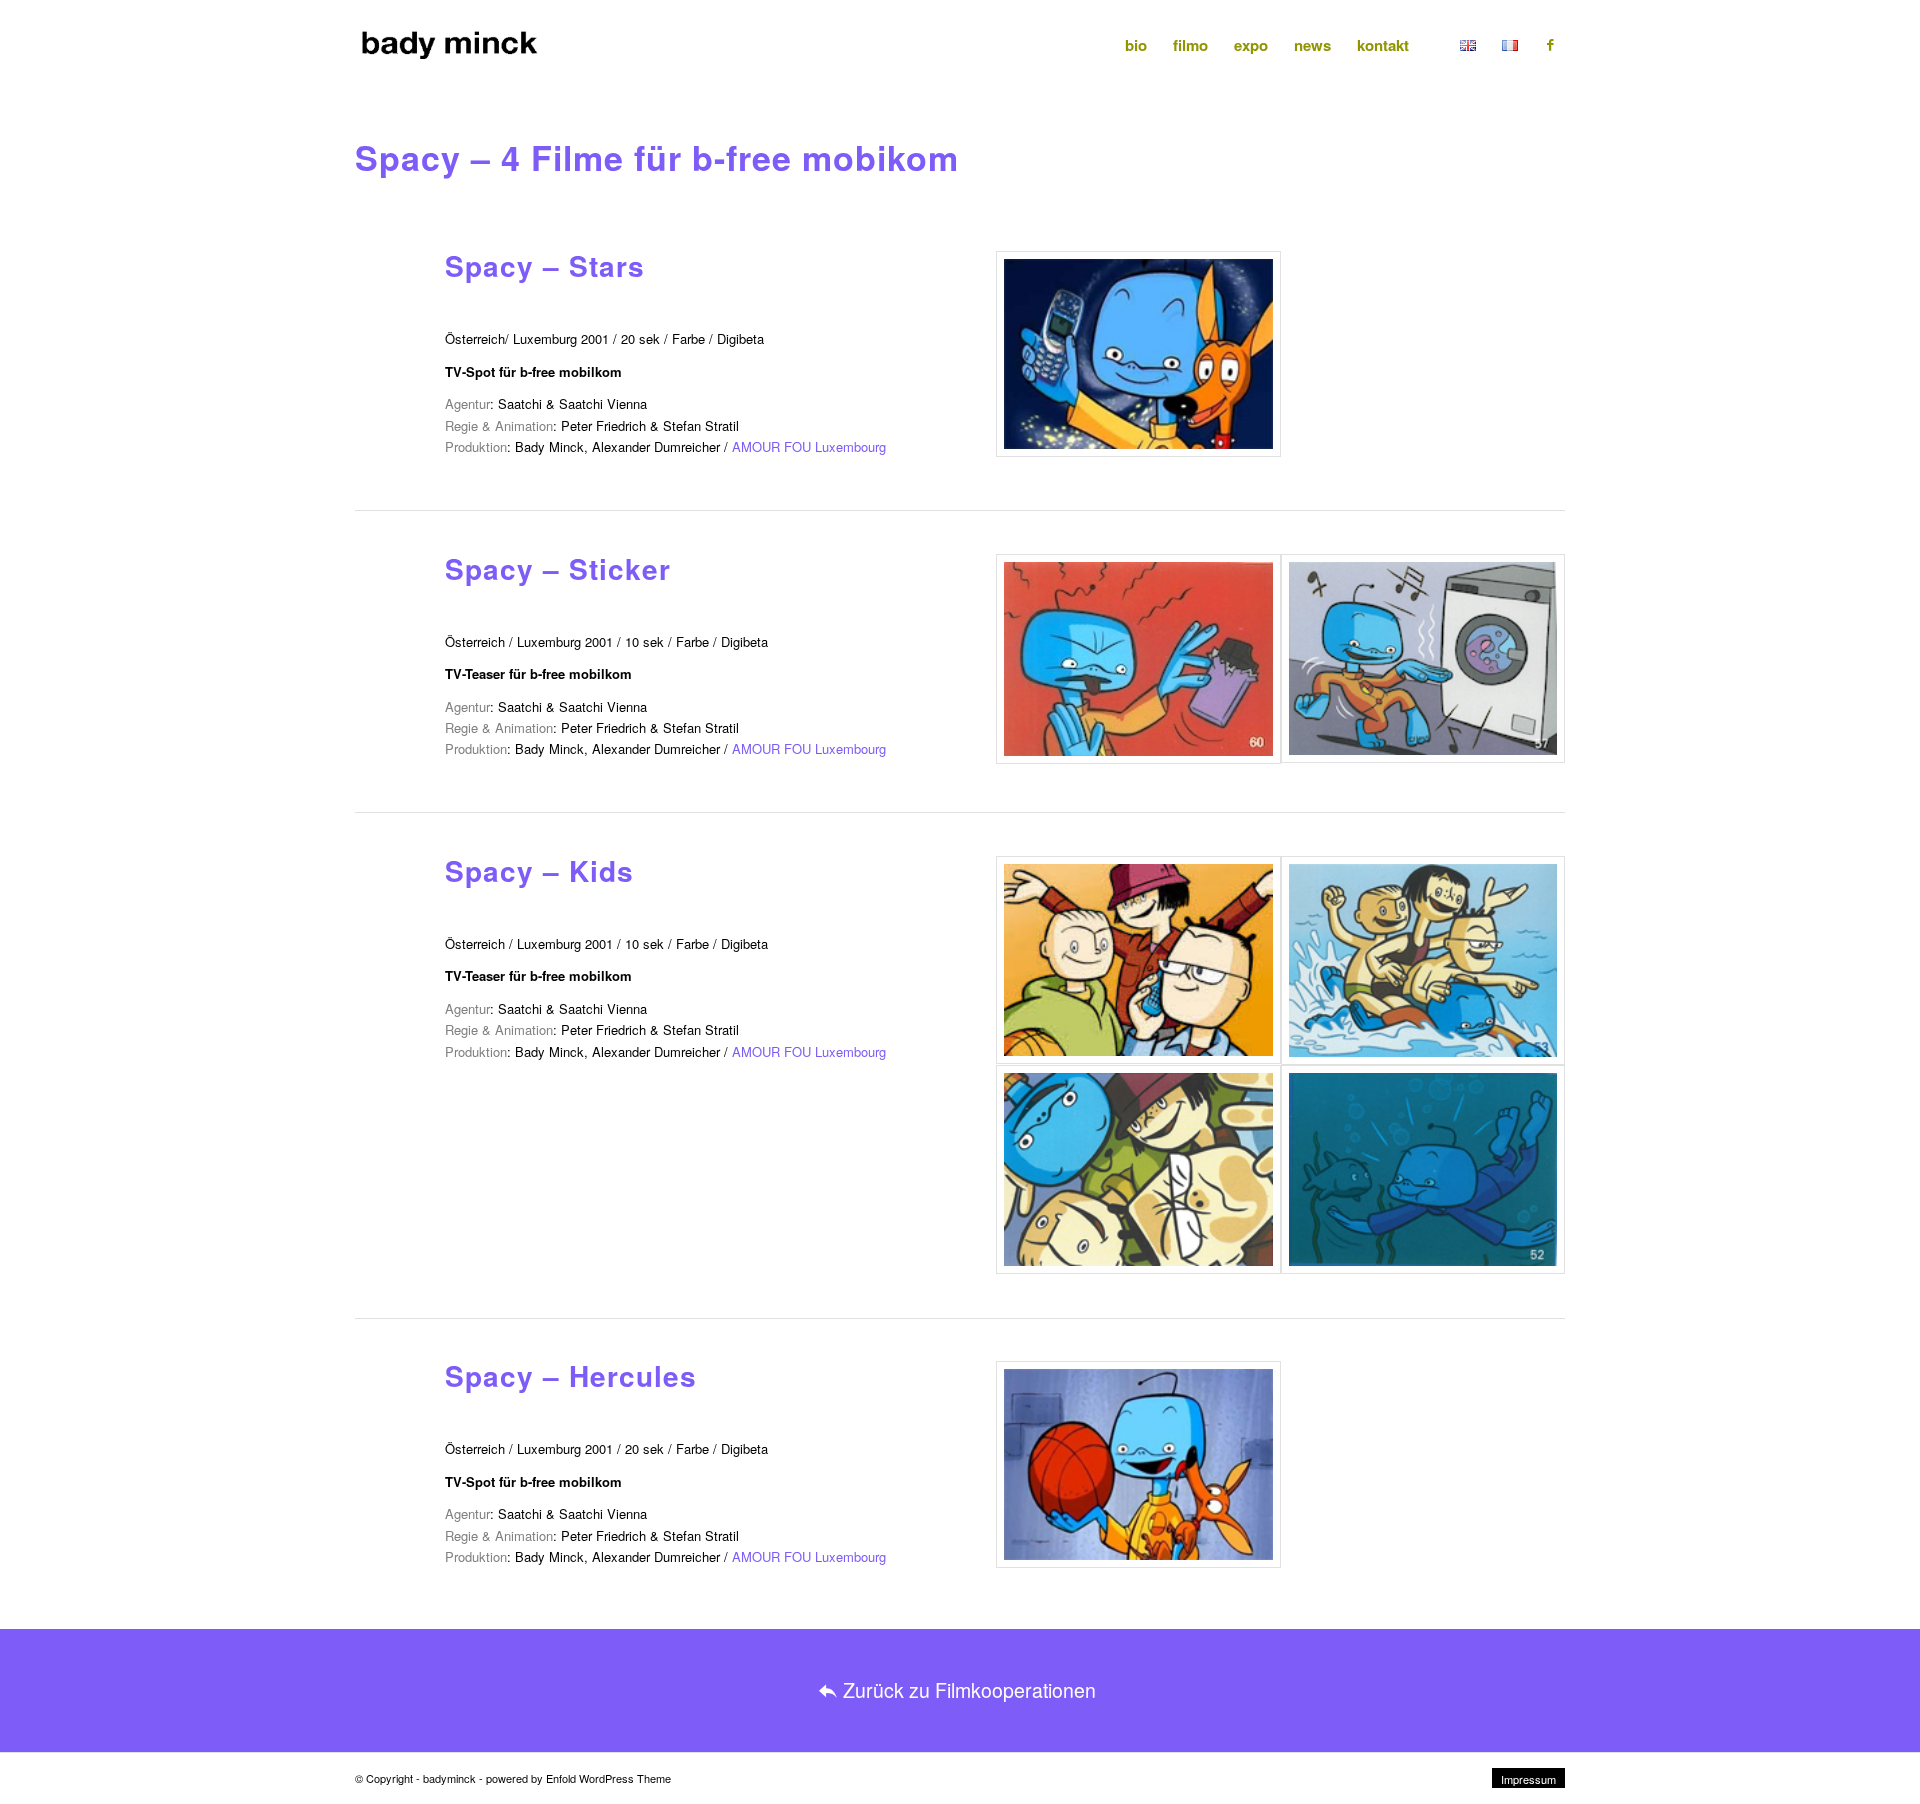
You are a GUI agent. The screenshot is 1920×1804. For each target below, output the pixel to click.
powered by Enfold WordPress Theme (578, 1778)
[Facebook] (1550, 44)
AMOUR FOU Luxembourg (809, 446)
